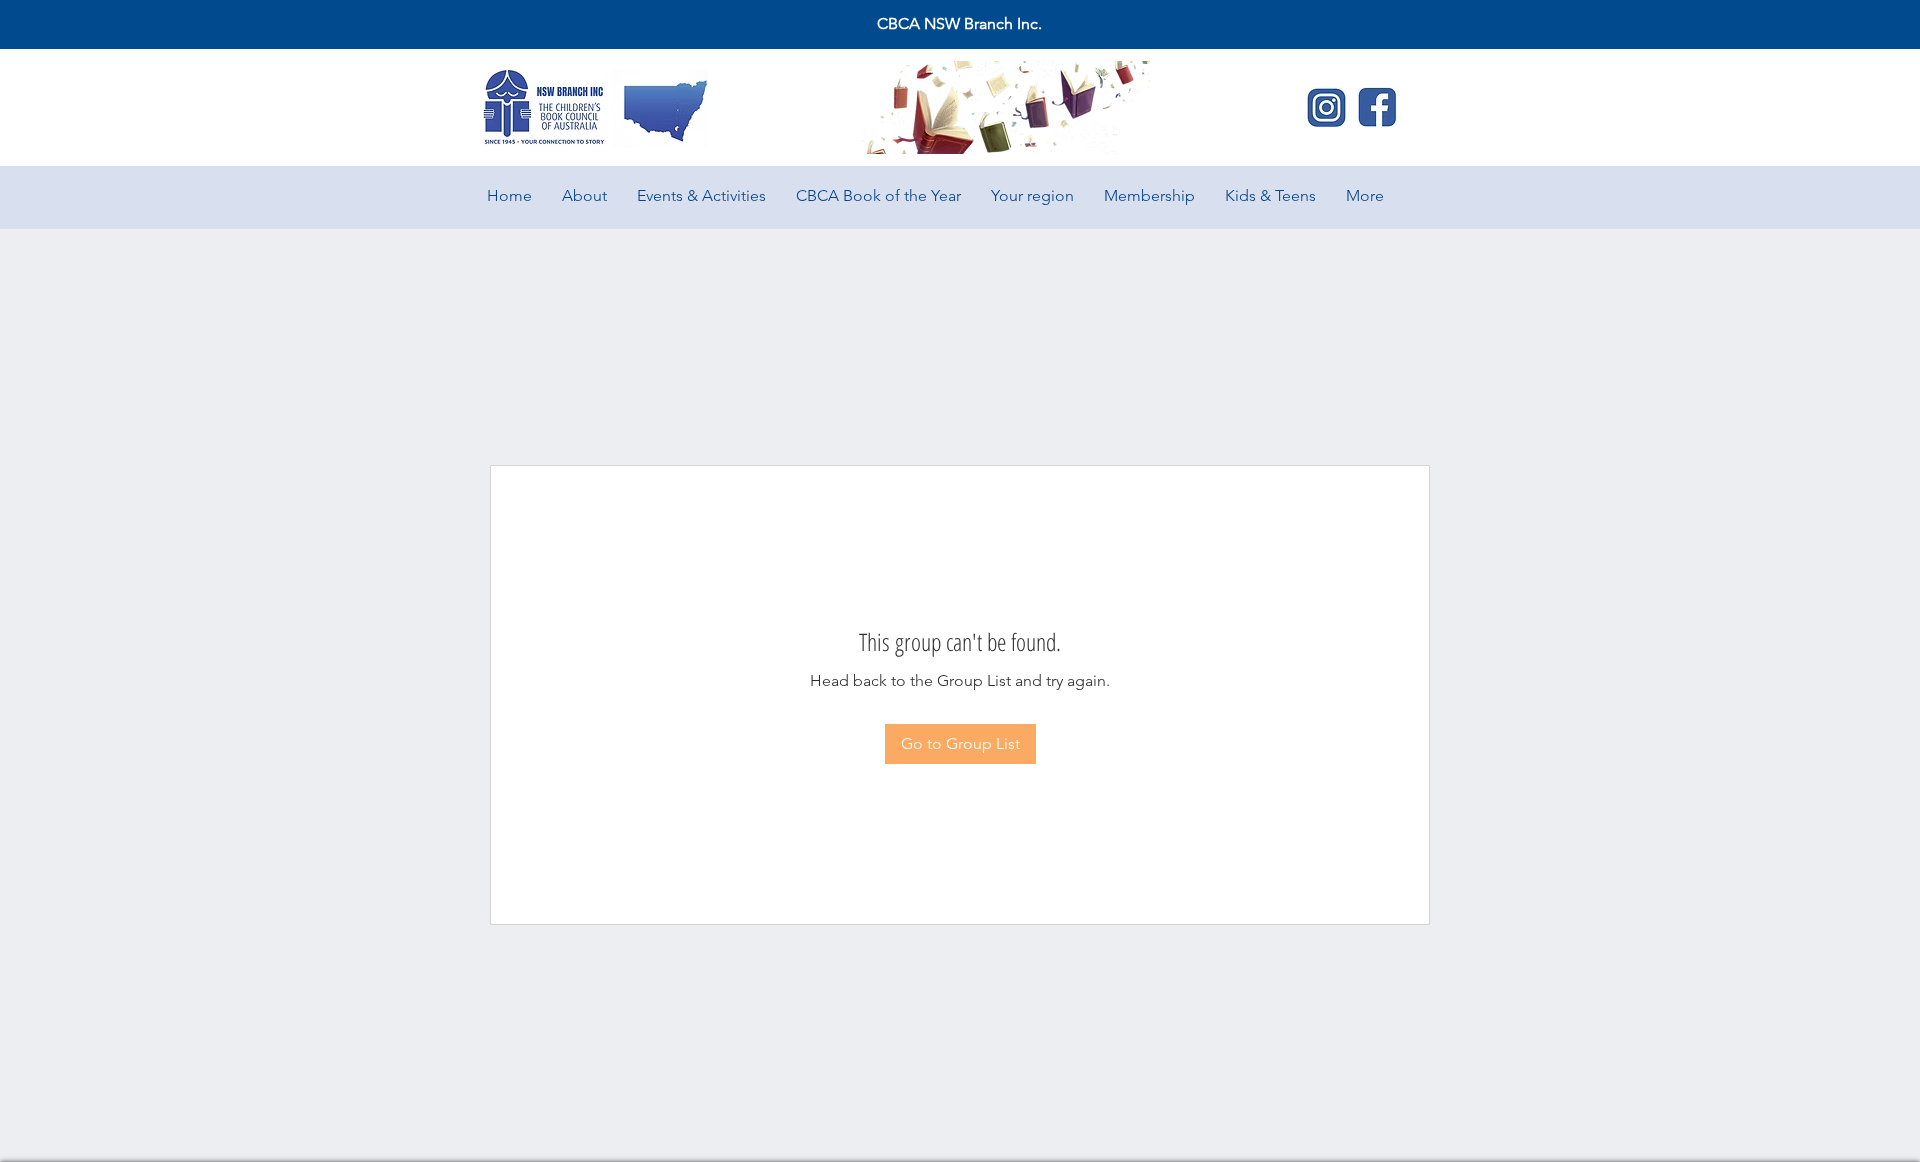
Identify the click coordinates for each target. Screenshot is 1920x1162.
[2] (1327, 107)
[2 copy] (1377, 107)
